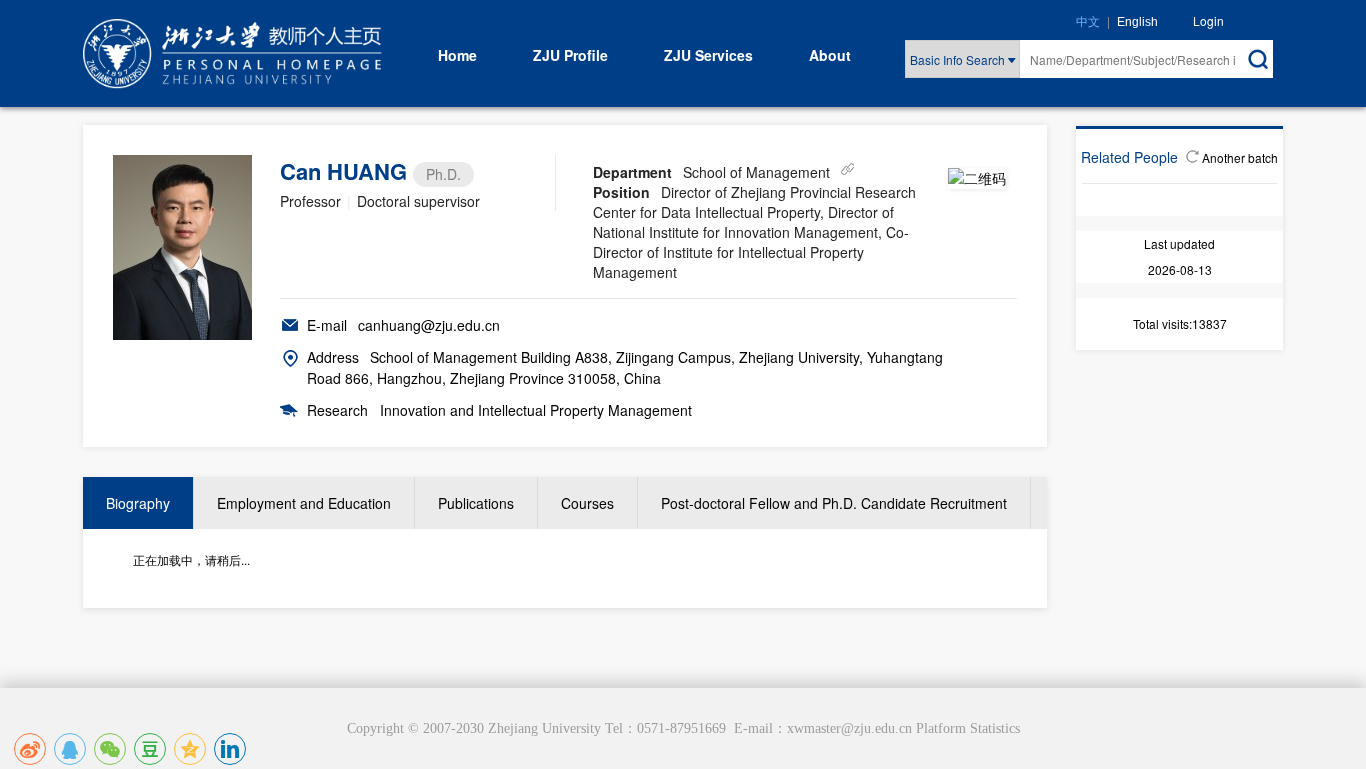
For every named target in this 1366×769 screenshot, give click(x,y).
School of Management (756, 172)
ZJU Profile (570, 55)
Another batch (1240, 157)
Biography (138, 503)
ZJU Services (708, 55)
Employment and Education (304, 503)
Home (457, 55)
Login (1208, 20)
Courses (587, 503)
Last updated (1179, 243)
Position (621, 192)
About (830, 55)
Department (632, 172)
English (1137, 22)
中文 (1088, 22)
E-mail (327, 325)
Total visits (1161, 323)
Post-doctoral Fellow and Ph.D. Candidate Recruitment (834, 503)
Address (333, 357)
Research (337, 410)
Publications (476, 503)
